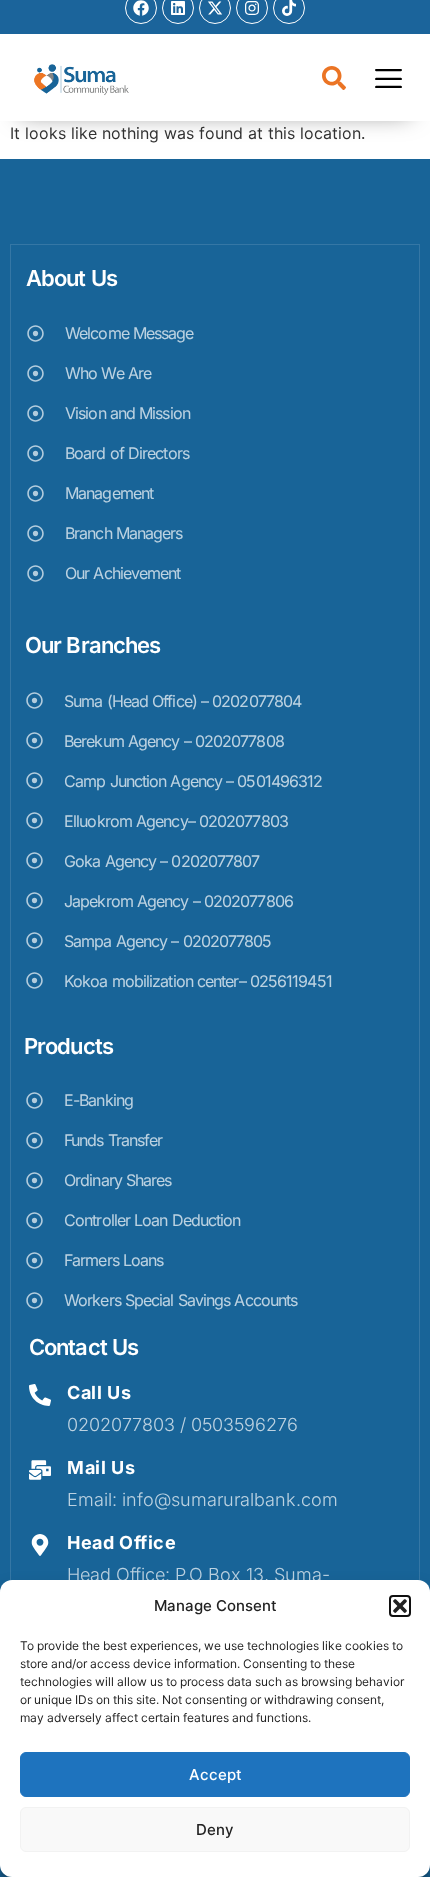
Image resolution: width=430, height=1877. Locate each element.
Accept (215, 1774)
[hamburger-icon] (388, 81)
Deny (215, 1829)
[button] (400, 1606)
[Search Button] (334, 80)
